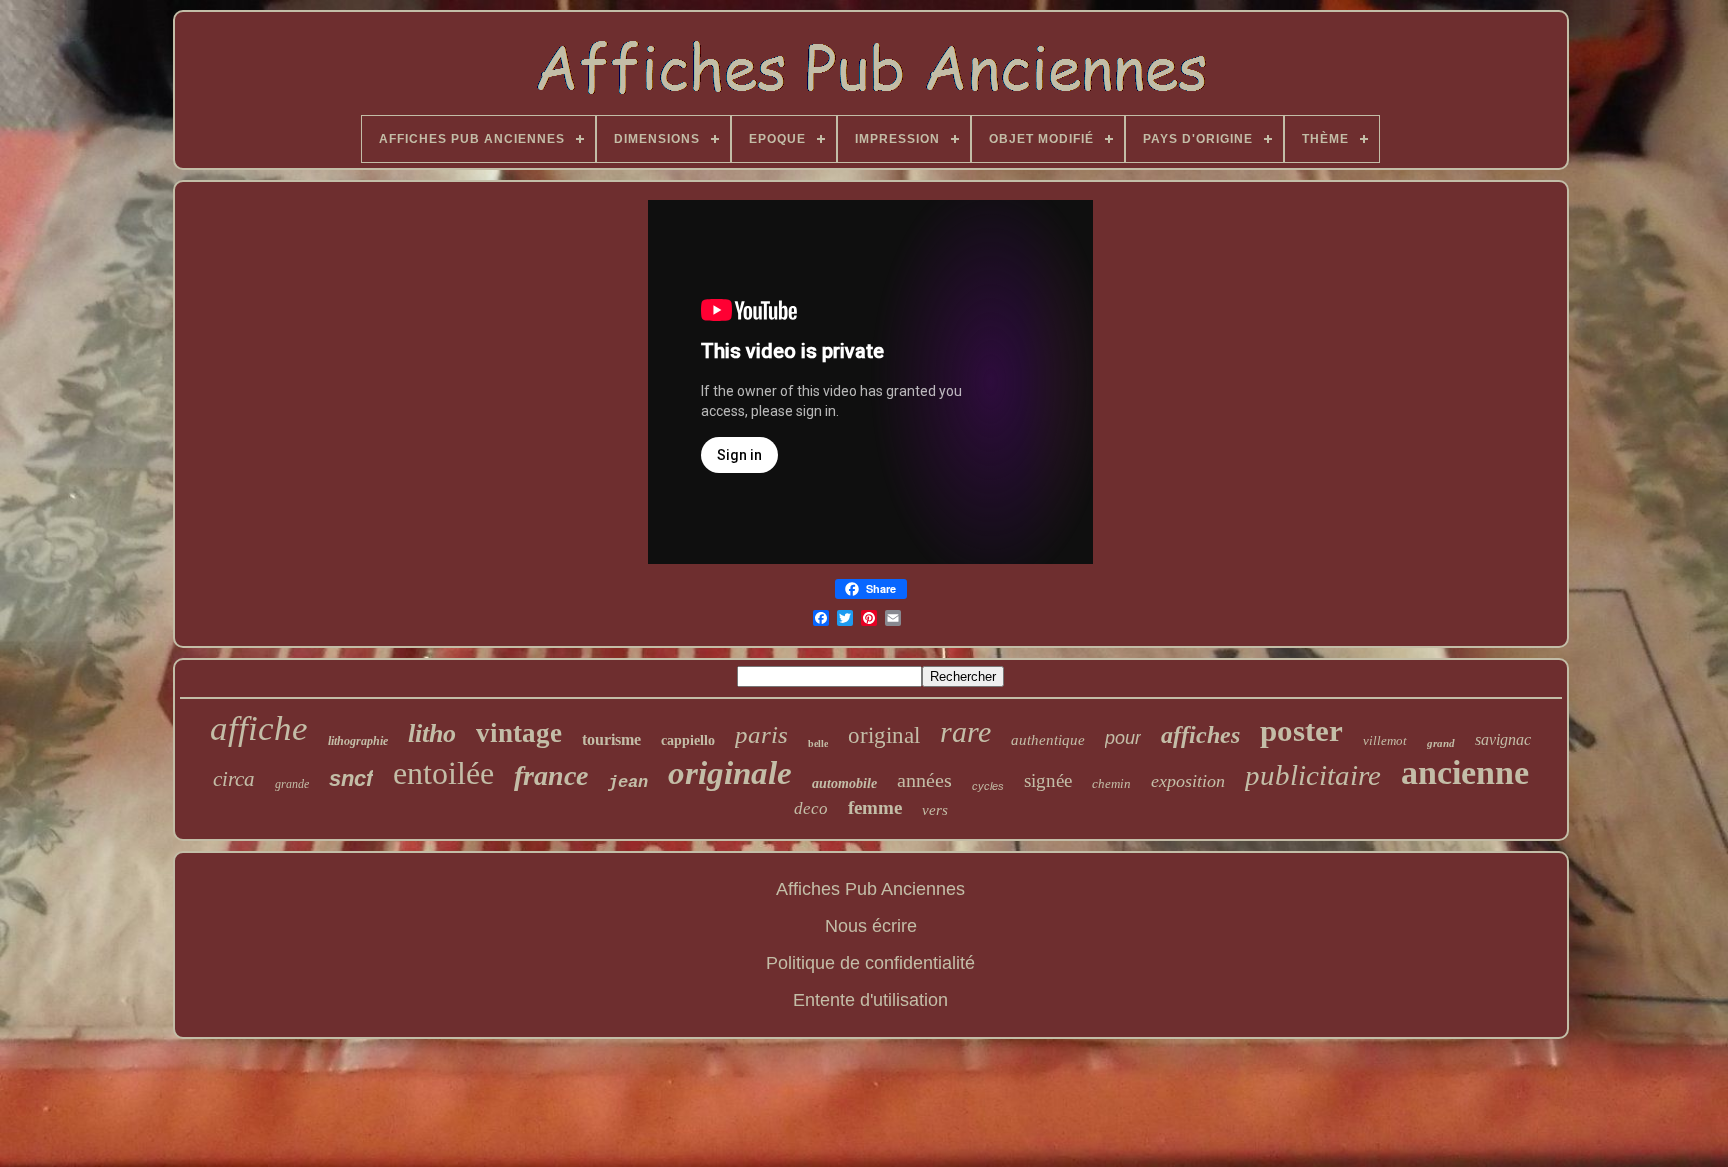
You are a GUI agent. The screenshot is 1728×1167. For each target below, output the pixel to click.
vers (935, 810)
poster (1301, 730)
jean (628, 782)
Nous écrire (871, 926)
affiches (1200, 735)
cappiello (688, 740)
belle (818, 743)
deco (811, 808)
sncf (351, 778)
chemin (1111, 783)
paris (761, 734)
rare (965, 731)
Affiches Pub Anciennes (870, 889)
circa (234, 779)
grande (292, 784)
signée (1048, 780)
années (924, 780)
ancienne (1465, 772)
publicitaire (1313, 775)
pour (1123, 738)
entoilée (443, 773)
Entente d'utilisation (870, 1000)
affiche (259, 728)
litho (432, 733)
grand (1441, 743)
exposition (1188, 781)
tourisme (611, 739)
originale (730, 773)
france (551, 775)
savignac (1503, 739)
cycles (988, 786)
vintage (519, 733)
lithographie (358, 741)
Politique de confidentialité (870, 963)
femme (875, 807)
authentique (1048, 740)
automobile (844, 783)
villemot (1385, 740)
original (884, 735)
